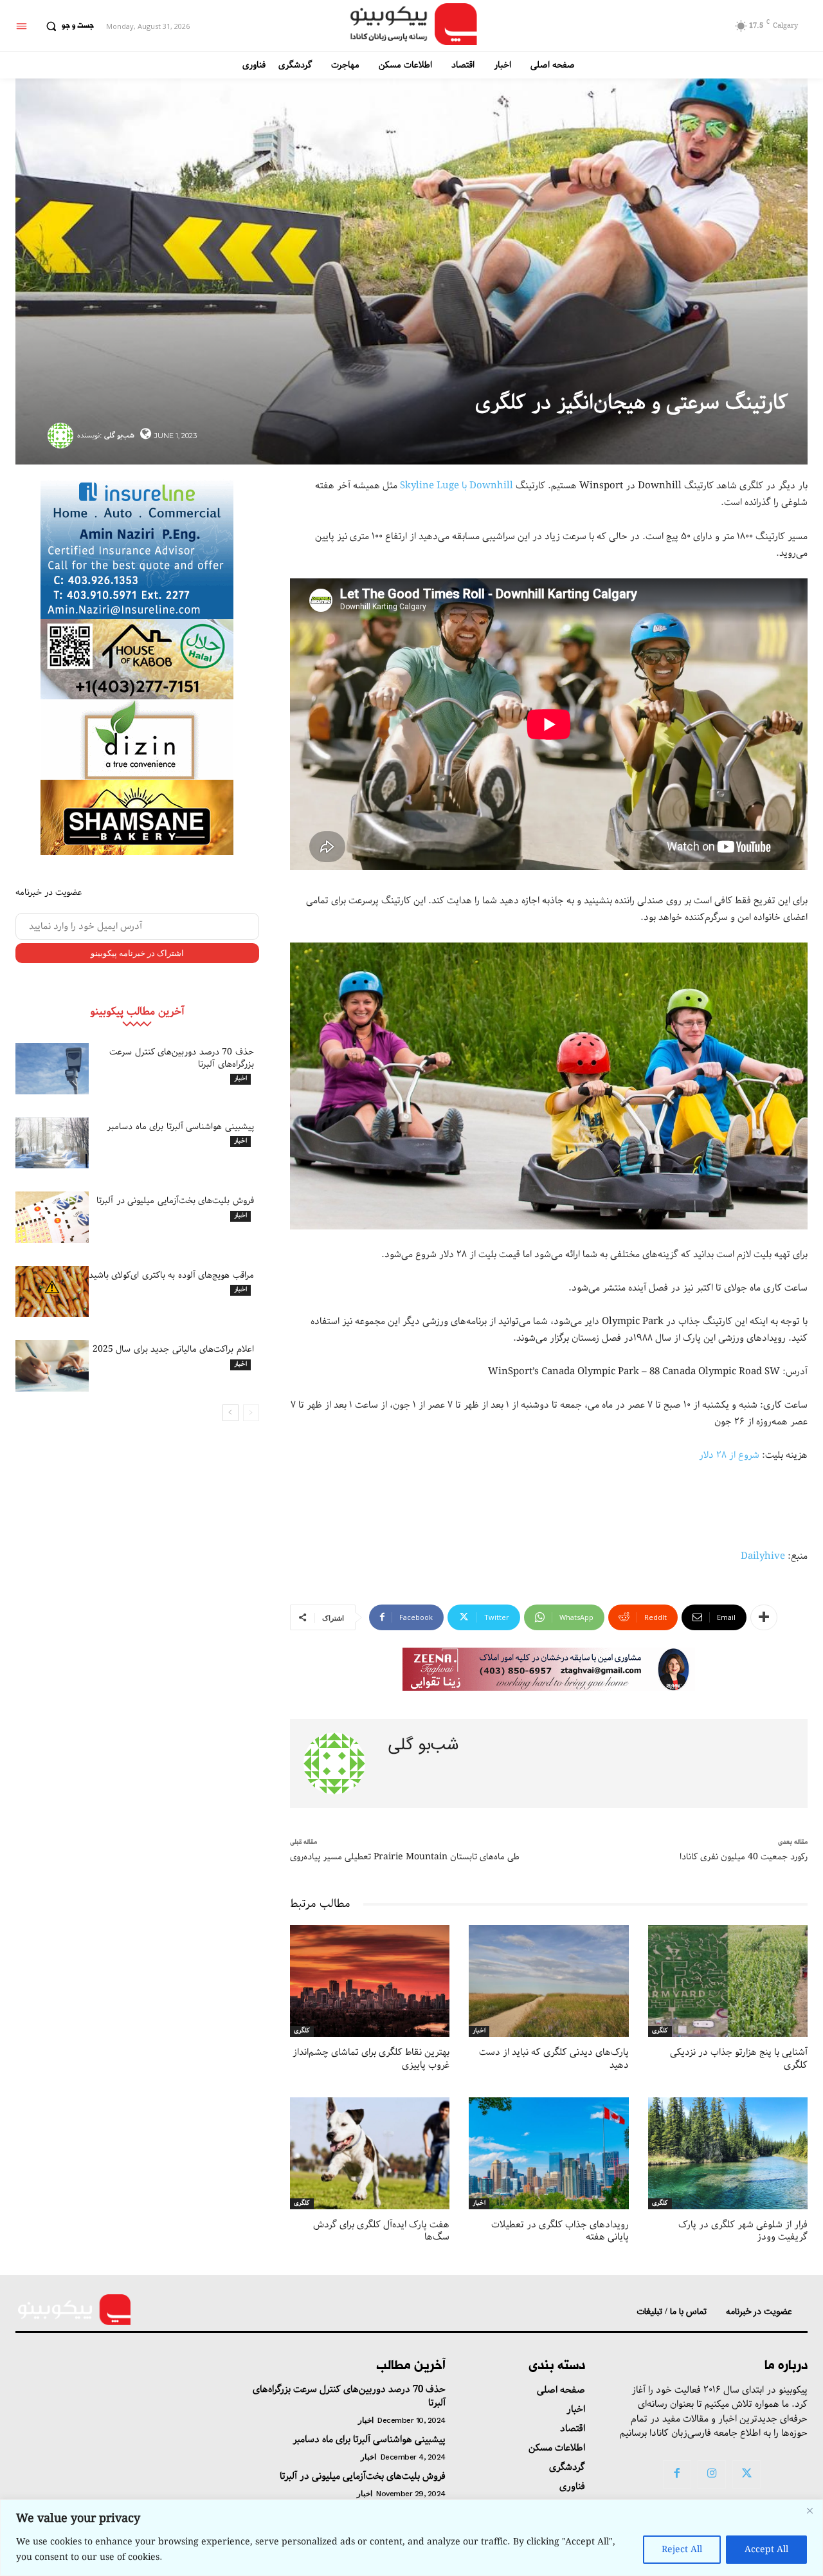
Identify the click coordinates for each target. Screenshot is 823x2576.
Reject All (682, 2550)
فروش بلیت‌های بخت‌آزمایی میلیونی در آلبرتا (175, 1201)
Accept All (766, 2550)
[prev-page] (251, 1413)
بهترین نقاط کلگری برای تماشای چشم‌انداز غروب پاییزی (371, 2059)
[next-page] (231, 1413)
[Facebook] (677, 2474)
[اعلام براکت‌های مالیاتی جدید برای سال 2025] (52, 1366)
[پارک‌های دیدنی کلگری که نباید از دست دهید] (548, 1981)
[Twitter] (746, 2474)
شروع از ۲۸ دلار (729, 1455)
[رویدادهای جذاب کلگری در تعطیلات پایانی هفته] (548, 2153)
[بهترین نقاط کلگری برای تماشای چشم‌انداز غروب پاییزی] (370, 1981)
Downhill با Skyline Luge (458, 486)
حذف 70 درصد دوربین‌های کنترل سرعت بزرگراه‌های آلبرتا (182, 1058)
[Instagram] (712, 2474)
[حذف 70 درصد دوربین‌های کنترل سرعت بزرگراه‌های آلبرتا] (52, 1069)
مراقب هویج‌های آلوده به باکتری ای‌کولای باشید (171, 1275)
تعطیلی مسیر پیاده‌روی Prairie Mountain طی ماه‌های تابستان (405, 1857)
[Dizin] (137, 740)
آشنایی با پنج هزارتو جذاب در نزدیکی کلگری (739, 2059)
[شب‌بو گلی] (62, 436)
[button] (67, 26)
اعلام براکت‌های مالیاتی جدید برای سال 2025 (173, 1349)
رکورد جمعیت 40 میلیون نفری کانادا (744, 1857)
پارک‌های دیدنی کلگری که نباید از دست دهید (554, 2059)
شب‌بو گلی (119, 435)
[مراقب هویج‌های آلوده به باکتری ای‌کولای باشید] (52, 1292)
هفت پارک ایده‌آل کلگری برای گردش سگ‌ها (381, 2231)
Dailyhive (763, 1556)
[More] (764, 1617)
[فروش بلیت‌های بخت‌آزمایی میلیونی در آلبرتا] (52, 1217)
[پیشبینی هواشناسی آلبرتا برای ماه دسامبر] (52, 1143)
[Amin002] (137, 548)
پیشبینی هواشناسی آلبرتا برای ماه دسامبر (180, 1127)
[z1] (549, 1669)
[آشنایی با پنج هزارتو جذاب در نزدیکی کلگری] (728, 1981)
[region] (411, 2538)
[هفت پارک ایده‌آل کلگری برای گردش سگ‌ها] (370, 2153)
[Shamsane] (137, 817)
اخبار (240, 1079)
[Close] (809, 2510)
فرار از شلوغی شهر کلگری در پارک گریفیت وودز (743, 2231)
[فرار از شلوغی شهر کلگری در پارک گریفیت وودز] (728, 2153)
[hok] (137, 659)
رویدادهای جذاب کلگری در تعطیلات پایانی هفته (560, 2231)
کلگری (302, 2031)
